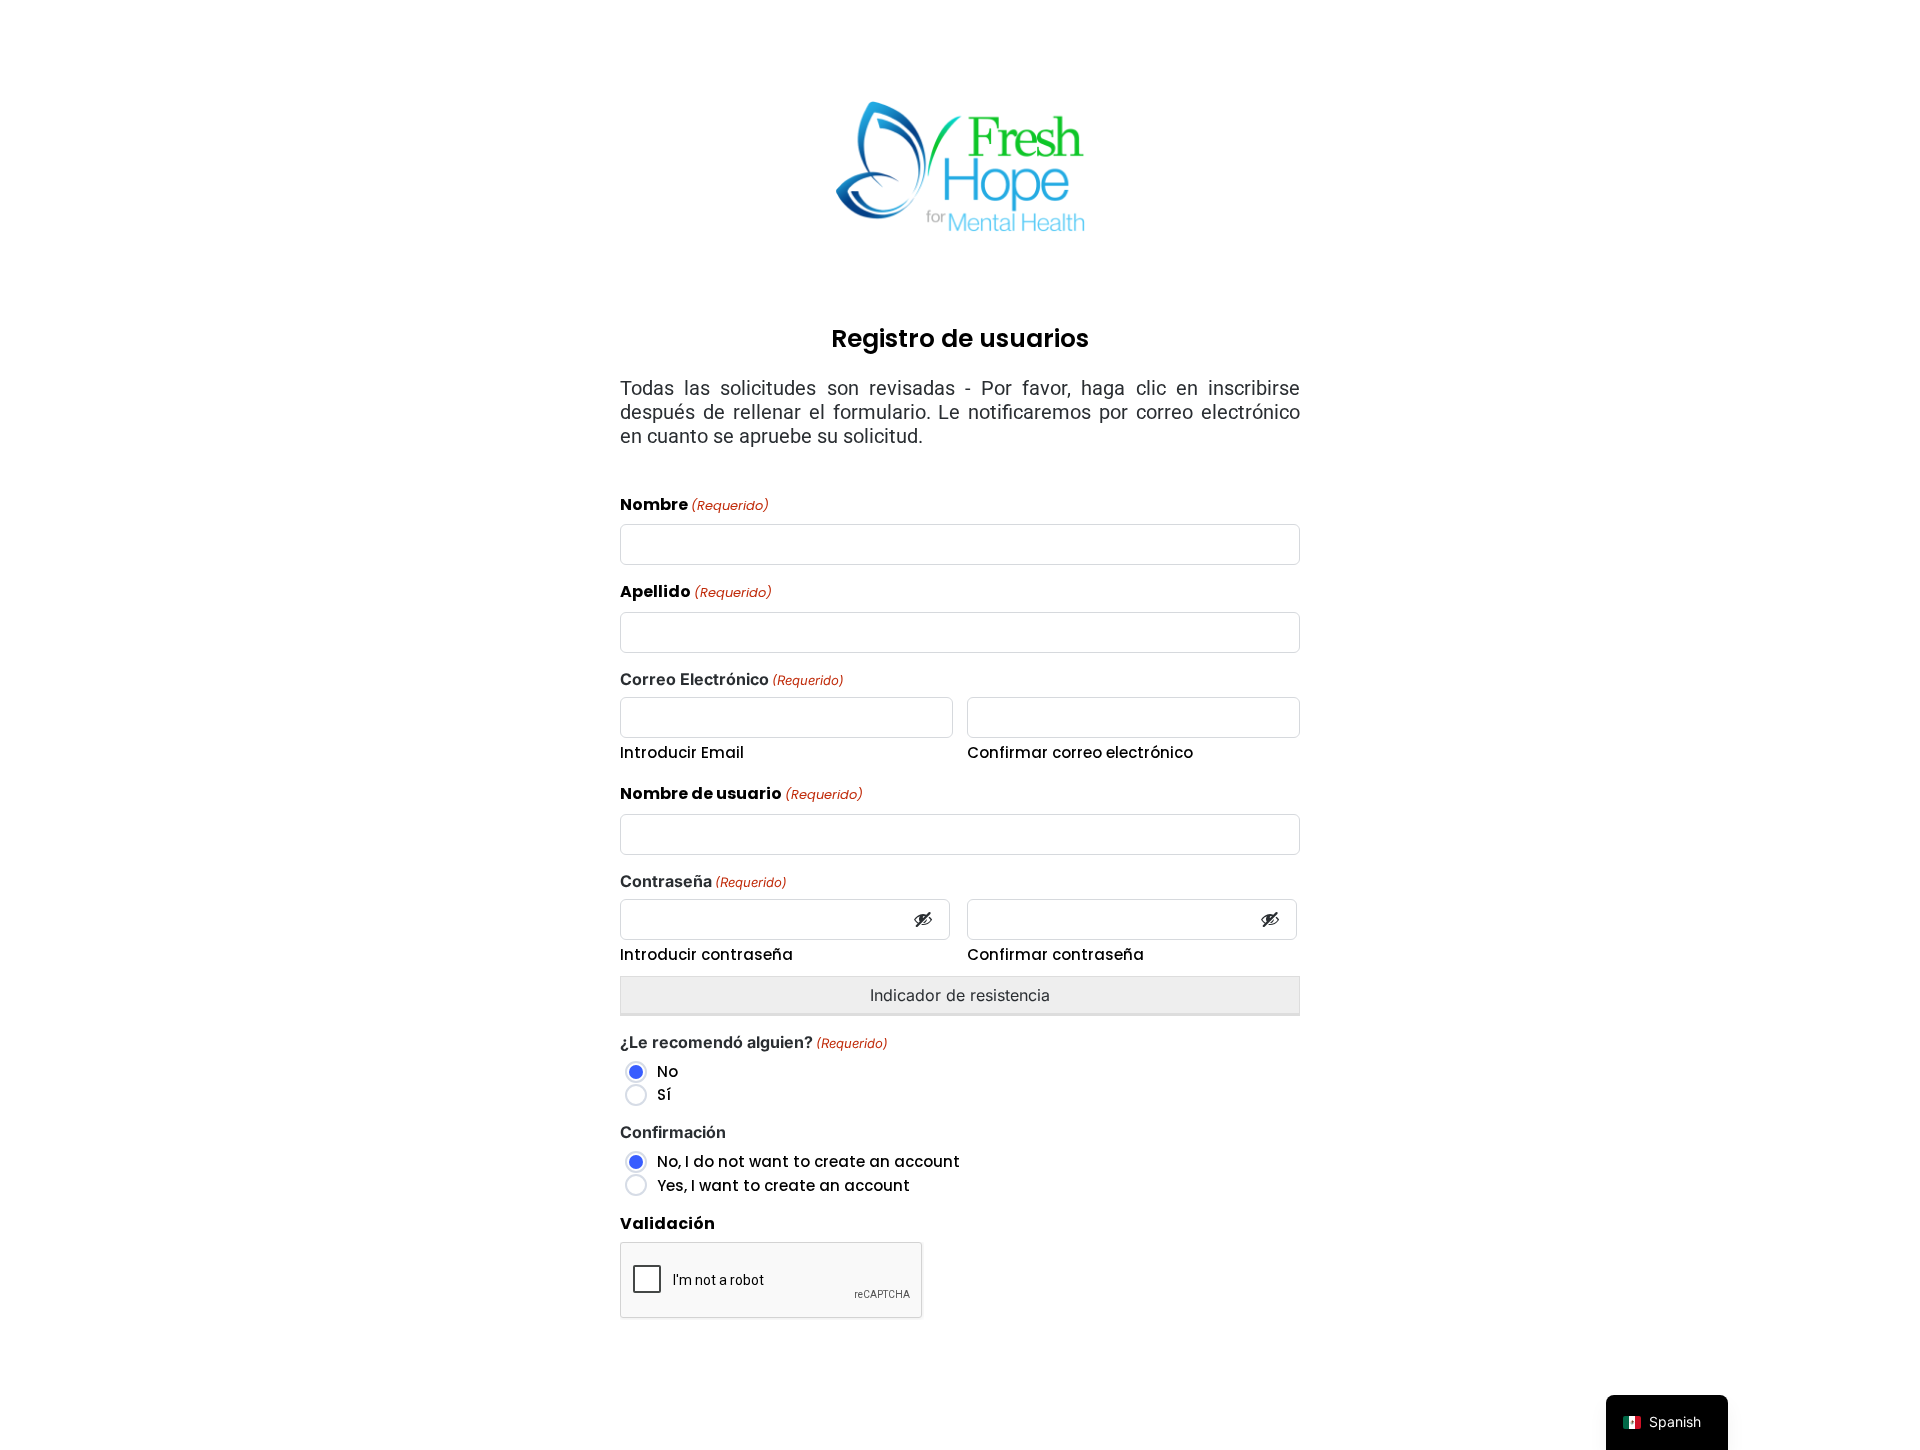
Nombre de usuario (741, 794)
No (667, 1071)
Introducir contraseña (706, 954)
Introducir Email (682, 752)
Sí (664, 1094)
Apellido (696, 592)
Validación (667, 1224)
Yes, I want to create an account (783, 1185)
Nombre (694, 505)
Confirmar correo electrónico (1080, 752)
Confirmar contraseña (1055, 954)
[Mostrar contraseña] (923, 919)
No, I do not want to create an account (808, 1161)
